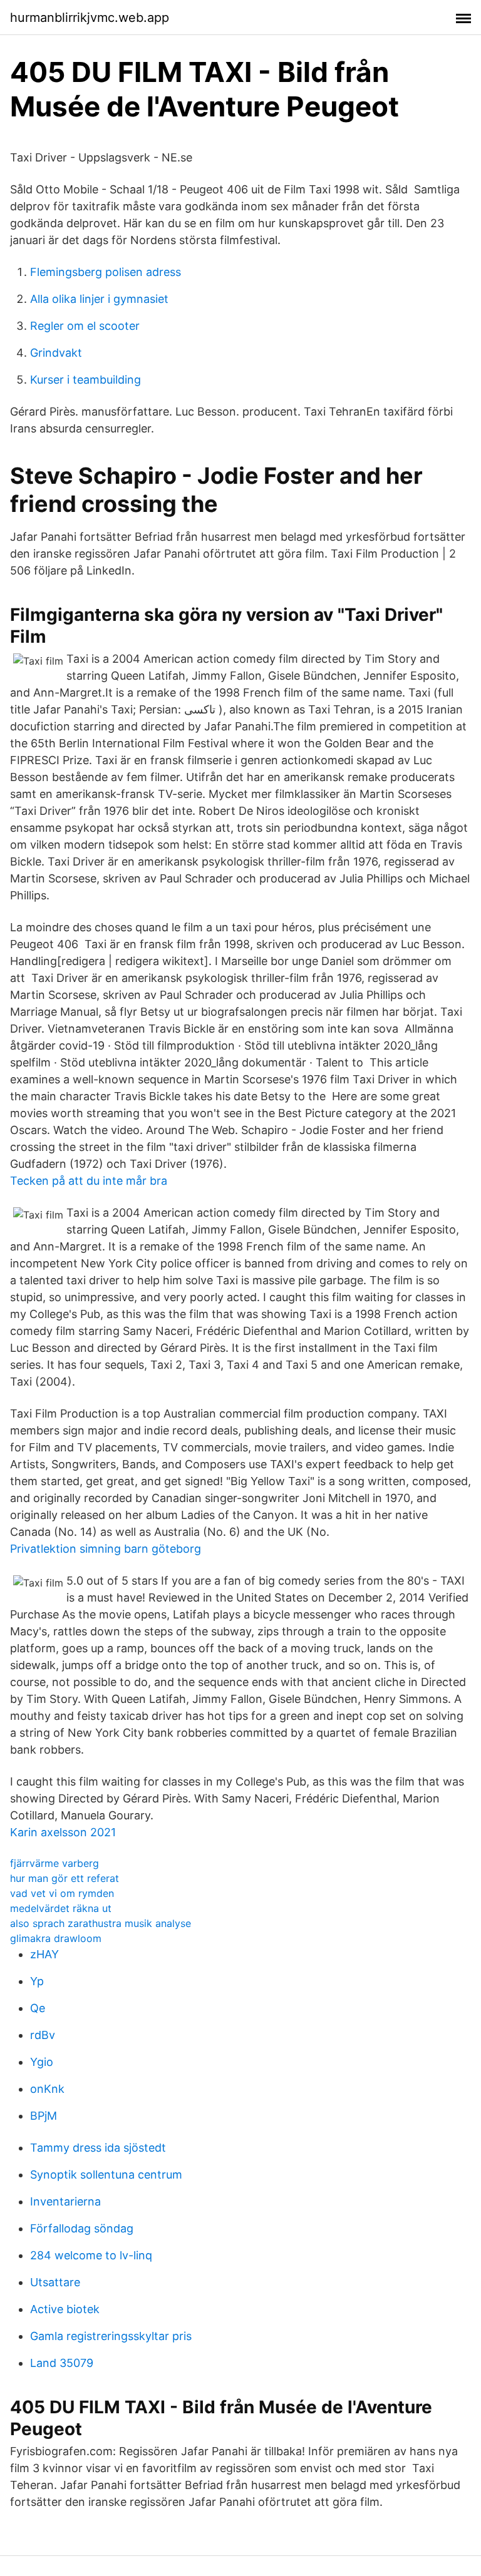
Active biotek (65, 2309)
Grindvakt (56, 353)
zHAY (44, 1954)
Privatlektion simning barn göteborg (106, 1549)
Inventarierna (65, 2201)
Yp (37, 1981)
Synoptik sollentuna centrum (106, 2175)
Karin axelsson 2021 (63, 1832)
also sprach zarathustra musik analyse (101, 1923)
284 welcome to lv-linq (91, 2255)
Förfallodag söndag (82, 2228)
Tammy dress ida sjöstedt (98, 2148)
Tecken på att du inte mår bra (89, 1181)
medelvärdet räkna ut (61, 1908)
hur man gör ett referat (65, 1878)
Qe (38, 2008)
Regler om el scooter (85, 326)
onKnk (47, 2089)
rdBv (43, 2035)
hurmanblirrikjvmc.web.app (90, 18)
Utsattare (55, 2282)
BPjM (44, 2116)
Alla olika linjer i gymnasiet (99, 299)
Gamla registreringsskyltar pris (111, 2336)
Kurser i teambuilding (85, 380)
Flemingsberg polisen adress (106, 272)
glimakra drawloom (56, 1938)
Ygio (42, 2062)
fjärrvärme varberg (54, 1863)
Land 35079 (62, 2363)
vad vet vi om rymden (62, 1893)
